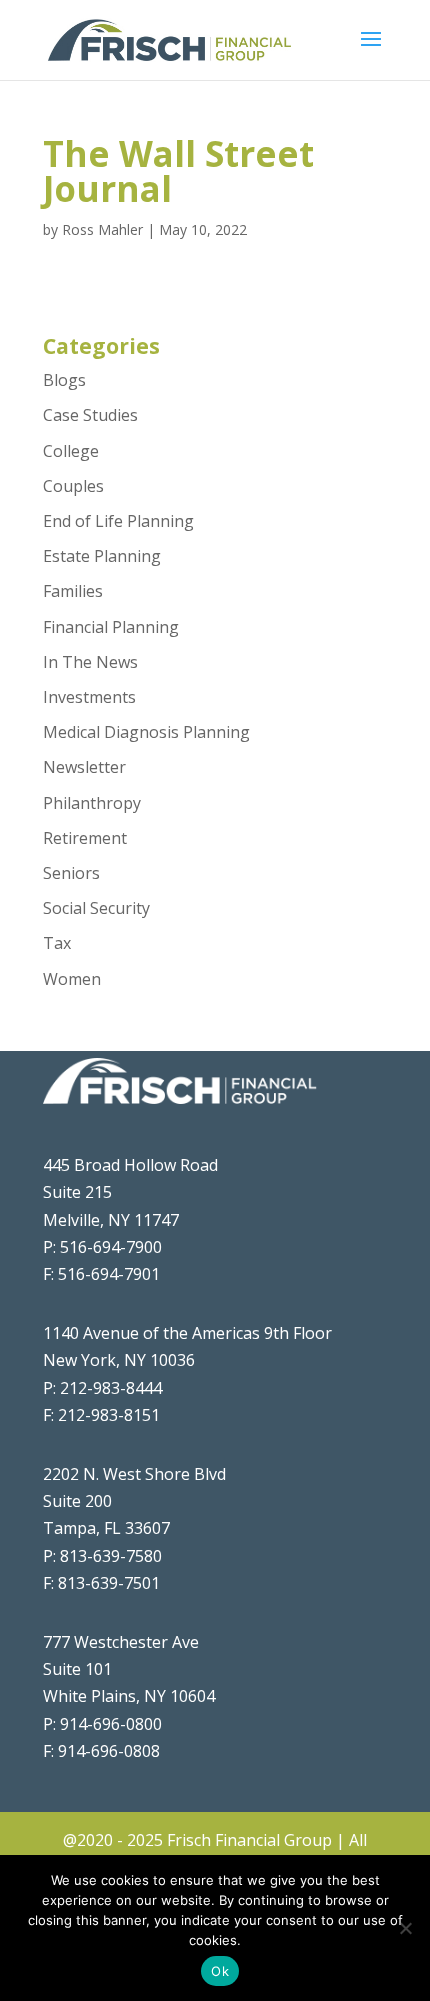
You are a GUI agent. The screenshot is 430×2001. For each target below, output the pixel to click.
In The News (90, 662)
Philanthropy (92, 803)
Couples (73, 486)
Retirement (85, 838)
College (71, 451)
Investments (89, 697)
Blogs (64, 380)
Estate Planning (102, 556)
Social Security (96, 908)
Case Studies (90, 415)
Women (72, 979)
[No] (405, 1928)
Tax (57, 943)
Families (73, 591)
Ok (220, 1971)
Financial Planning (111, 627)
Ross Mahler (102, 229)
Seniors (71, 873)
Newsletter (84, 767)
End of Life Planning (118, 521)
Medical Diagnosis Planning (146, 732)
